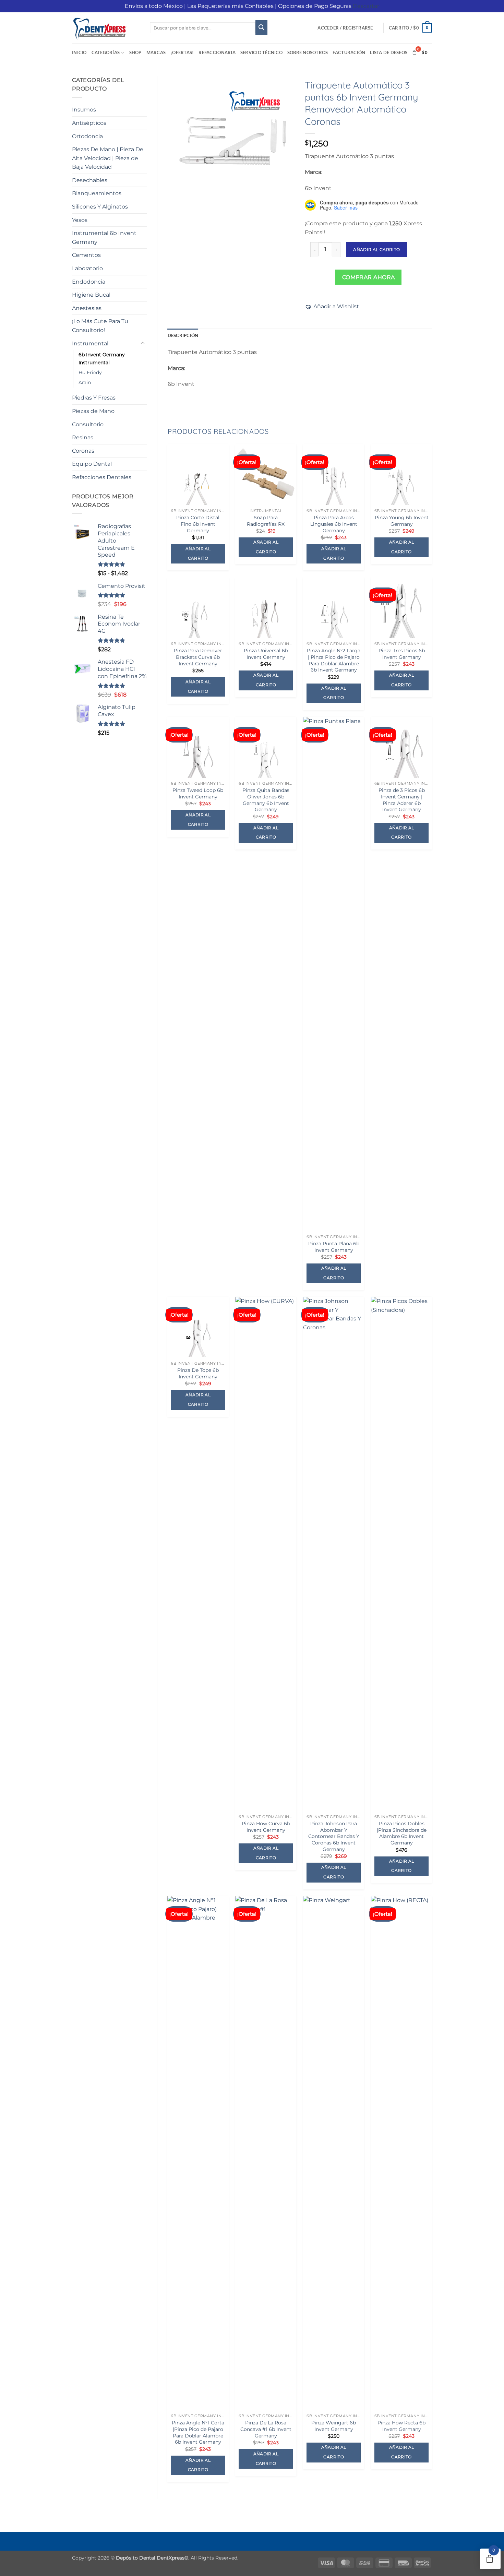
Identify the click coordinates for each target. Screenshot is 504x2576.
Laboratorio (87, 268)
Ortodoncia (87, 136)
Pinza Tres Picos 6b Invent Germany (402, 654)
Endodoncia (89, 282)
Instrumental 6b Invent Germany (104, 238)
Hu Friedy (90, 372)
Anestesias (87, 308)
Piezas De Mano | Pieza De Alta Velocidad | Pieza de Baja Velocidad (108, 158)
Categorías (106, 52)
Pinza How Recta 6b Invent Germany (401, 2426)
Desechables (90, 180)
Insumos (84, 110)
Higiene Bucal (91, 295)
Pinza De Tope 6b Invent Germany (198, 1373)
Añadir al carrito (376, 250)
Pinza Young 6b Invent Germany (402, 521)
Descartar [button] (366, 6)
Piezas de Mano (93, 411)
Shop (135, 52)
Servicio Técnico (261, 52)
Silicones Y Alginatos (100, 207)
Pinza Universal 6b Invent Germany (266, 654)
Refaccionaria (217, 52)
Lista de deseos (389, 52)
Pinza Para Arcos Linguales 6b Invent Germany (334, 524)
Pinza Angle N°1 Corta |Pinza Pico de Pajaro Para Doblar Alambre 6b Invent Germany (198, 2432)
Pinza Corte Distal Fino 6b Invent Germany (198, 524)
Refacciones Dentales (102, 477)
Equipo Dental (92, 464)
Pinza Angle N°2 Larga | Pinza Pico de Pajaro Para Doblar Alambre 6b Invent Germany (334, 660)
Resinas (83, 437)
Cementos (86, 255)
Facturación (349, 52)
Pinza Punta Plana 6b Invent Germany (334, 1247)
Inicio (79, 52)
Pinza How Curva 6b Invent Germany (266, 1827)
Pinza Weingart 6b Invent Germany (334, 2426)
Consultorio (88, 424)
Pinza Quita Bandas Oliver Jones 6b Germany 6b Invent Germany (266, 800)
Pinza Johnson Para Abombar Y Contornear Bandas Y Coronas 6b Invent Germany (334, 1836)
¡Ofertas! (182, 52)
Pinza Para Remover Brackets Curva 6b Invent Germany (198, 657)
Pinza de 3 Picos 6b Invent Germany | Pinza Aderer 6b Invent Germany (402, 800)
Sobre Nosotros (308, 52)
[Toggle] (143, 343)
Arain (85, 382)
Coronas (83, 451)
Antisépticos (89, 123)
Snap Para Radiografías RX (266, 521)
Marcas (156, 52)
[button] (345, 28)
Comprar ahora (369, 277)
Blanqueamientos (97, 193)
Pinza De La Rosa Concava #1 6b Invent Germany (266, 2429)
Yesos (80, 220)
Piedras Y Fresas (94, 398)
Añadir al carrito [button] (198, 554)
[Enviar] (261, 28)
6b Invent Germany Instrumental (102, 359)
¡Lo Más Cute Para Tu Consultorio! (100, 326)
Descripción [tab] (183, 335)
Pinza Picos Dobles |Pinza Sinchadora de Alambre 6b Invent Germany (402, 1833)
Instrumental (90, 343)
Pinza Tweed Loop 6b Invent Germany (198, 793)
